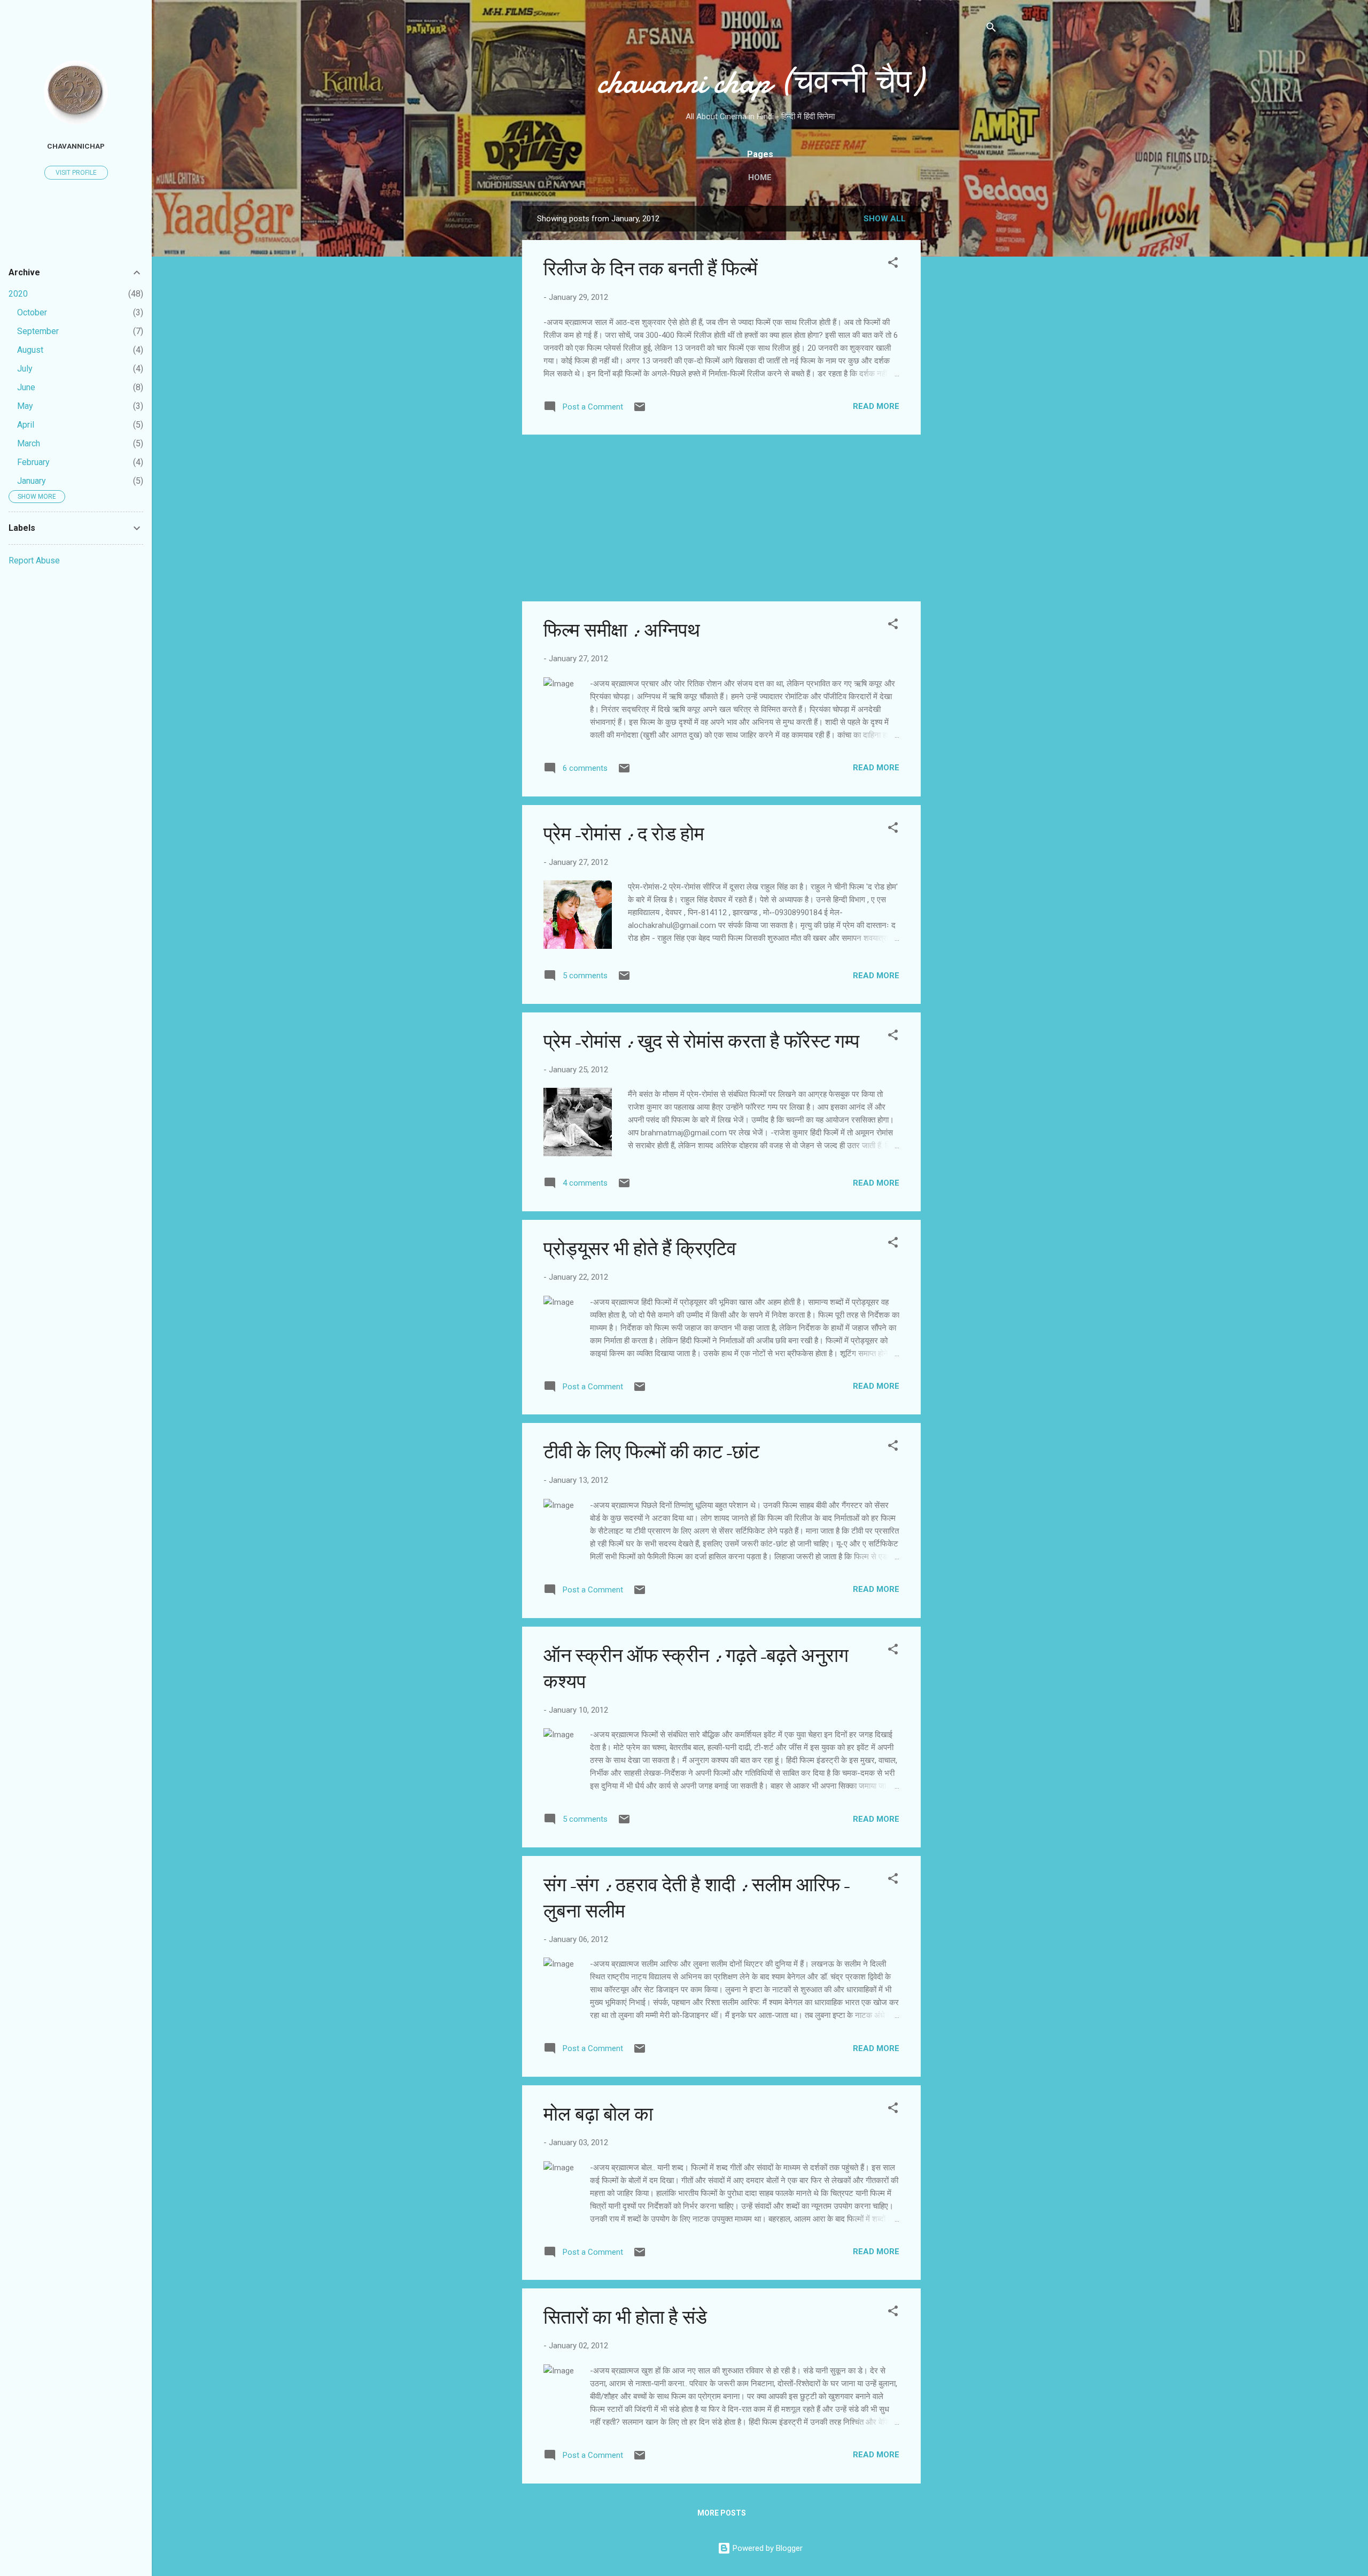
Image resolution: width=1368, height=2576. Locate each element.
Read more (876, 406)
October (32, 312)
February (33, 462)
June (26, 387)
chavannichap (76, 146)
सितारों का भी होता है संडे (625, 2318)
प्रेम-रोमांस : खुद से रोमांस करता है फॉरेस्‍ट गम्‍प (701, 1042)
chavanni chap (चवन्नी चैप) (760, 82)
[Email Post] (640, 411)
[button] (893, 264)
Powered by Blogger (767, 2548)
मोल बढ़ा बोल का (598, 2114)
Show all (885, 219)
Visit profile (76, 173)
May (25, 406)
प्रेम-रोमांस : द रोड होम (624, 834)
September (38, 331)
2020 (18, 294)
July (25, 369)
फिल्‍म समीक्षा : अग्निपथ (622, 631)
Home (760, 177)
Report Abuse (34, 560)
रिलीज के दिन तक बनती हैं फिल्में (651, 269)
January (32, 481)
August (30, 350)
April (26, 425)
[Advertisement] (963, 366)
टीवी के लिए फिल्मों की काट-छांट (651, 1452)
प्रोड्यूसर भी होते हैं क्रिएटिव (640, 1249)
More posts (722, 2513)
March (29, 443)
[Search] (991, 29)
